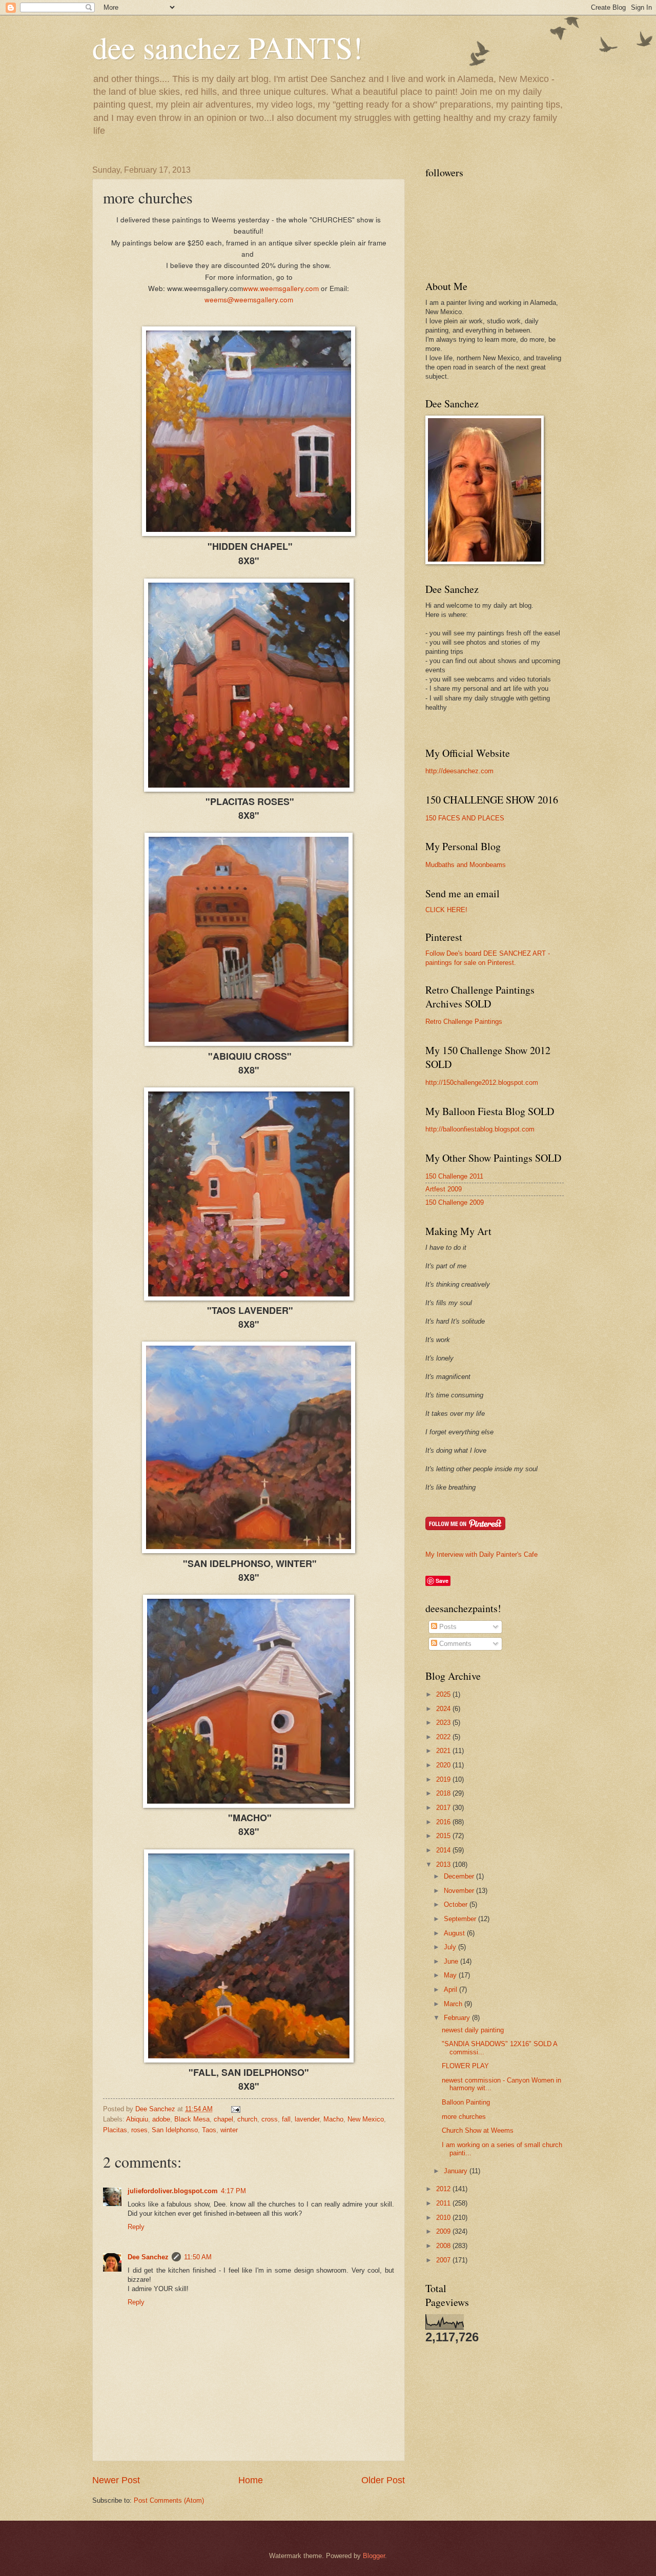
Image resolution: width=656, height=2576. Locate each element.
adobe (161, 2119)
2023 (444, 1723)
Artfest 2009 (444, 1189)
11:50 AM (198, 2257)
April (452, 1990)
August (455, 1933)
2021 (444, 1751)
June (452, 1961)
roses (139, 2130)
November (460, 1891)
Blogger (374, 2556)
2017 (444, 1808)
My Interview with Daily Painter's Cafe (481, 1554)
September (461, 1919)
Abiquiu (137, 2119)
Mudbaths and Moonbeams (466, 865)
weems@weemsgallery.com (249, 299)
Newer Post (116, 2480)
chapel (223, 2119)
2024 (444, 1709)
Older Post (383, 2480)
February (458, 2018)
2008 (444, 2246)
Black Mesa (192, 2119)
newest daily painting (473, 2030)
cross (270, 2119)
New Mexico (366, 2119)
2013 (444, 1864)
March (454, 2004)
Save (442, 1581)
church (247, 2119)
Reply (136, 2227)
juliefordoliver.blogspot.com (173, 2191)
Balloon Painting (466, 2102)
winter (229, 2130)
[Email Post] (235, 2109)
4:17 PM (233, 2191)
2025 (444, 1694)
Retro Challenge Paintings (464, 1022)
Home (251, 2480)
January (457, 2171)
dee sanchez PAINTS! (228, 47)
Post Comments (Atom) (169, 2500)
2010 (444, 2218)
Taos (209, 2130)
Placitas (115, 2130)
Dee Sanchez (148, 2257)
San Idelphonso (175, 2130)
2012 (444, 2189)
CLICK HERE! (446, 910)
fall (286, 2119)
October (457, 1904)
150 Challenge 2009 (455, 1202)
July (451, 1947)
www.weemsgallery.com (281, 288)
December (460, 1876)
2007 (444, 2260)
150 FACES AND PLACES (465, 818)
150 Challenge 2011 (454, 1176)
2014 (444, 1850)
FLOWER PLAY (465, 2066)
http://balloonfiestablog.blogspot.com (480, 1129)
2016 (444, 1822)
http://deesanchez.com (459, 771)
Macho (333, 2119)
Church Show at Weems (478, 2130)
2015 (444, 1836)
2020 (444, 1765)
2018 (444, 1793)
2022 (444, 1737)
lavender (307, 2119)
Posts (447, 1627)
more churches (464, 2117)
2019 (444, 1779)
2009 (444, 2231)
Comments (454, 1644)
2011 (444, 2203)
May (451, 1975)
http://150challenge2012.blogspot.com (482, 1083)
